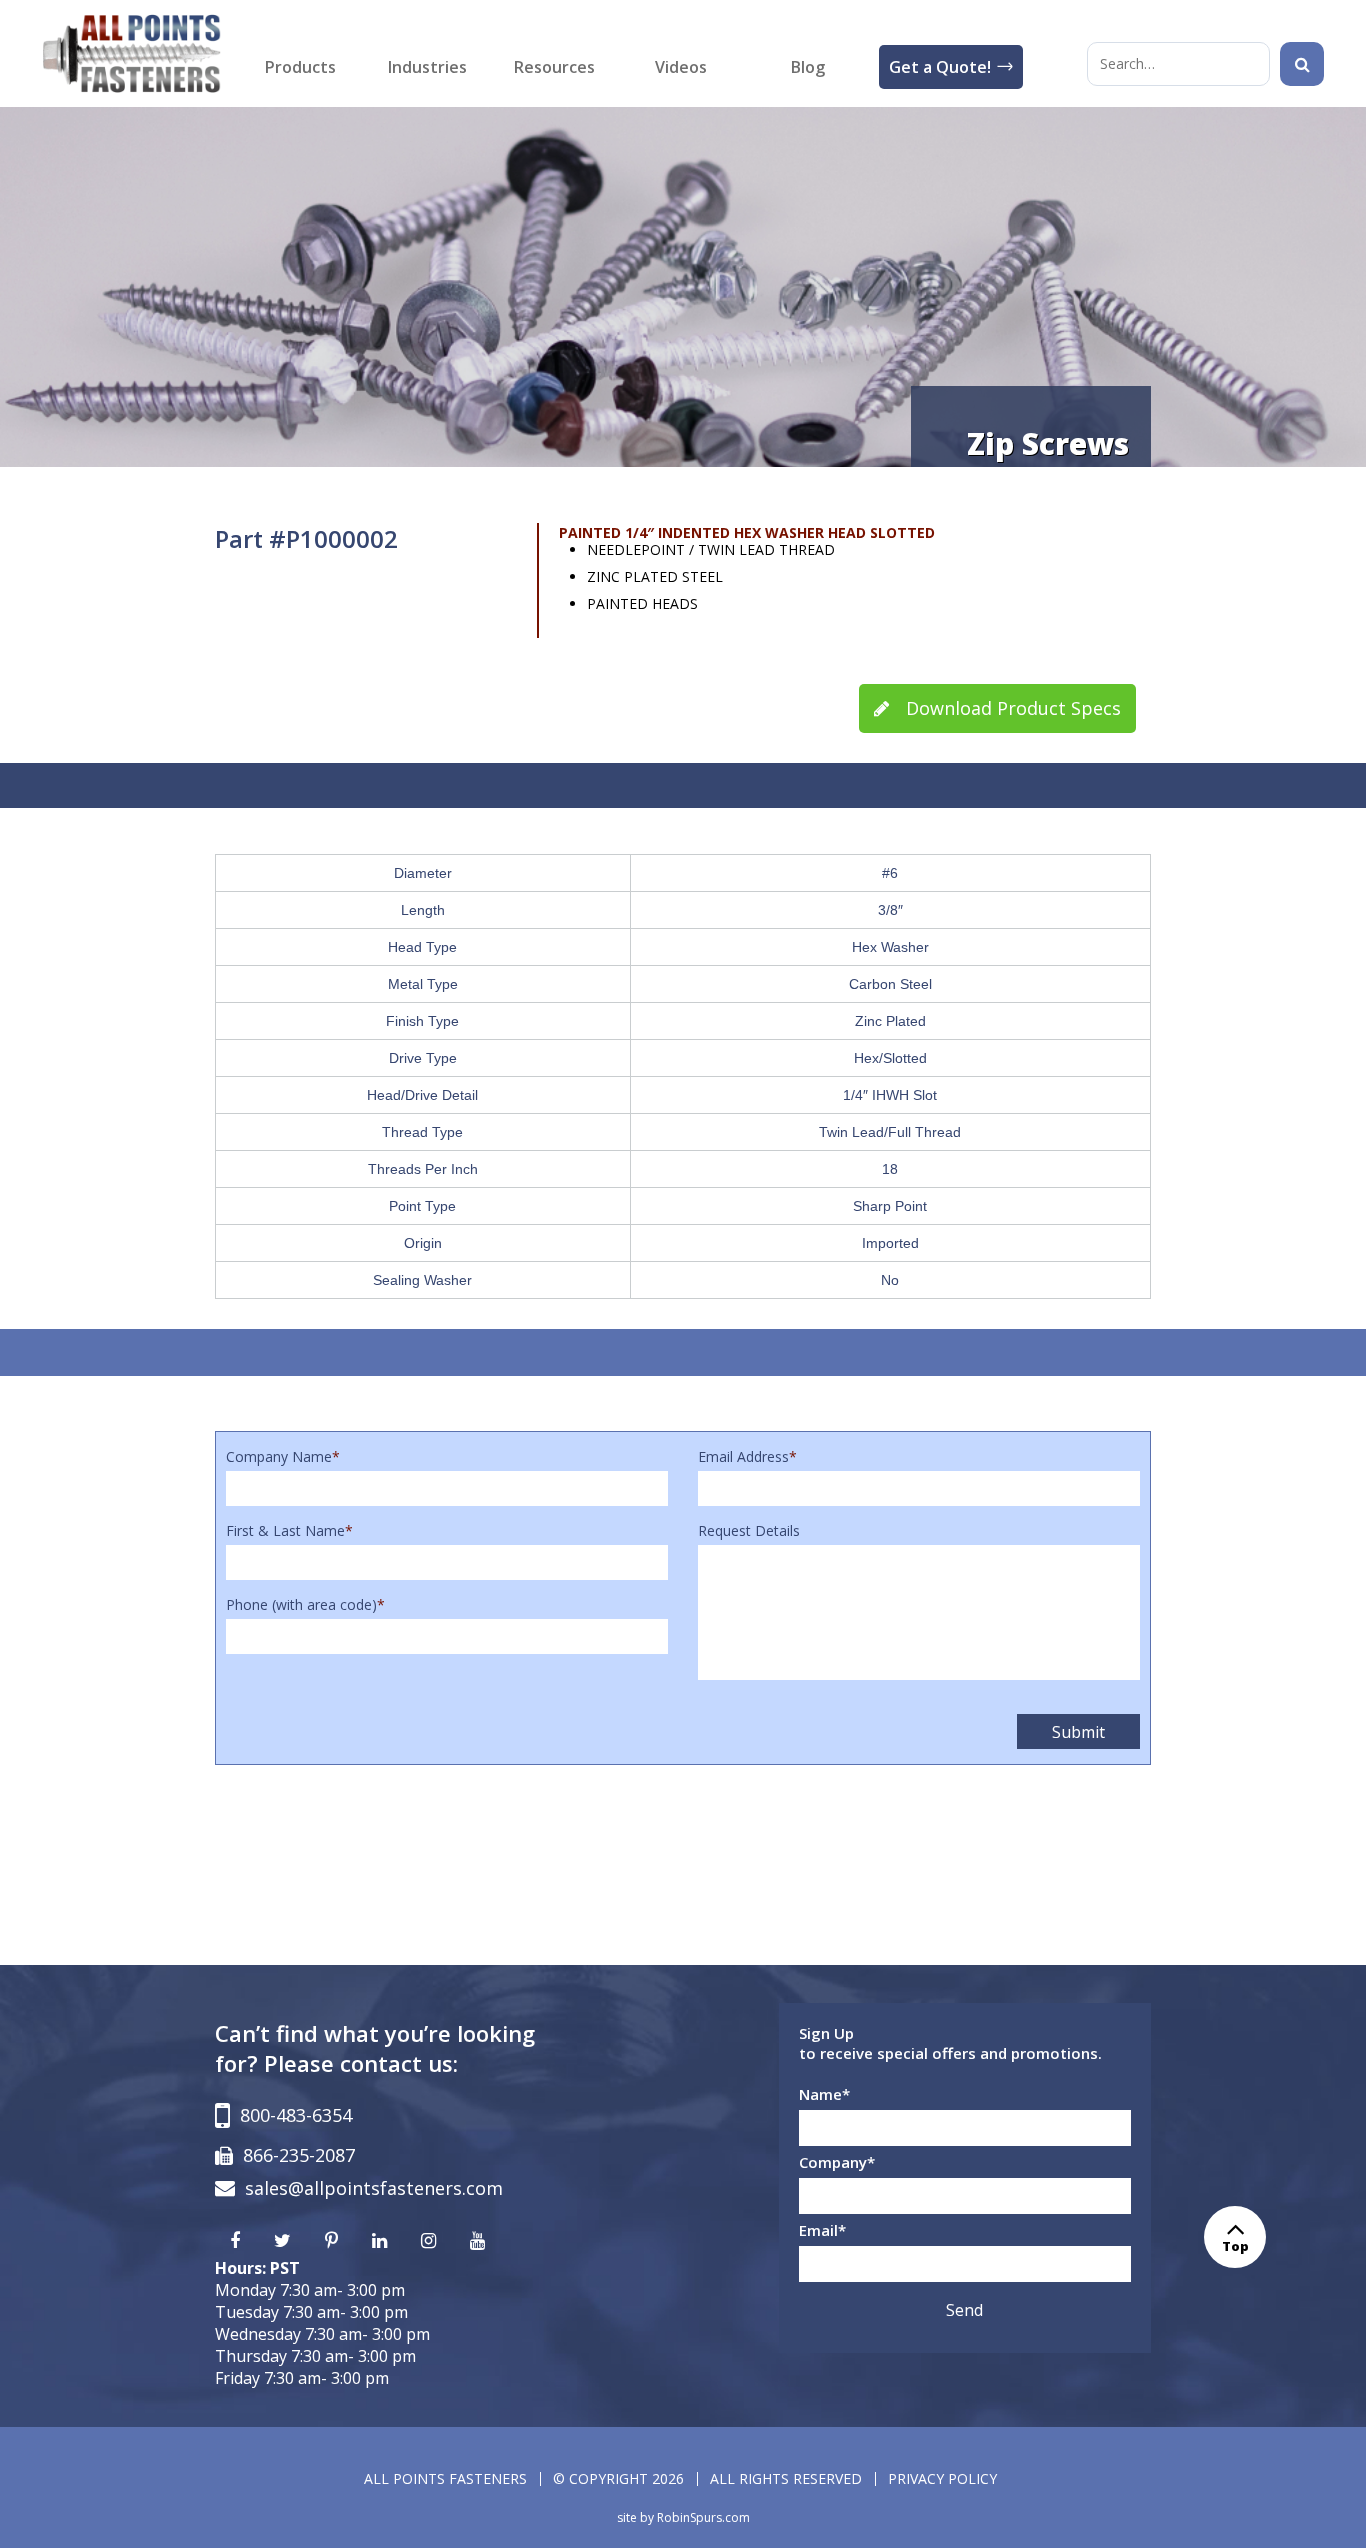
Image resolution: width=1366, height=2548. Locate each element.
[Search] (1302, 64)
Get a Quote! (940, 67)
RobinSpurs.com (703, 2517)
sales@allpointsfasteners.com (374, 2188)
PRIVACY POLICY (942, 2478)
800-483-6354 (296, 2115)
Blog (808, 67)
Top (1235, 2246)
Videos (681, 67)
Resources (554, 67)
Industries (427, 67)
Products (300, 67)
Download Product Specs (1011, 708)
